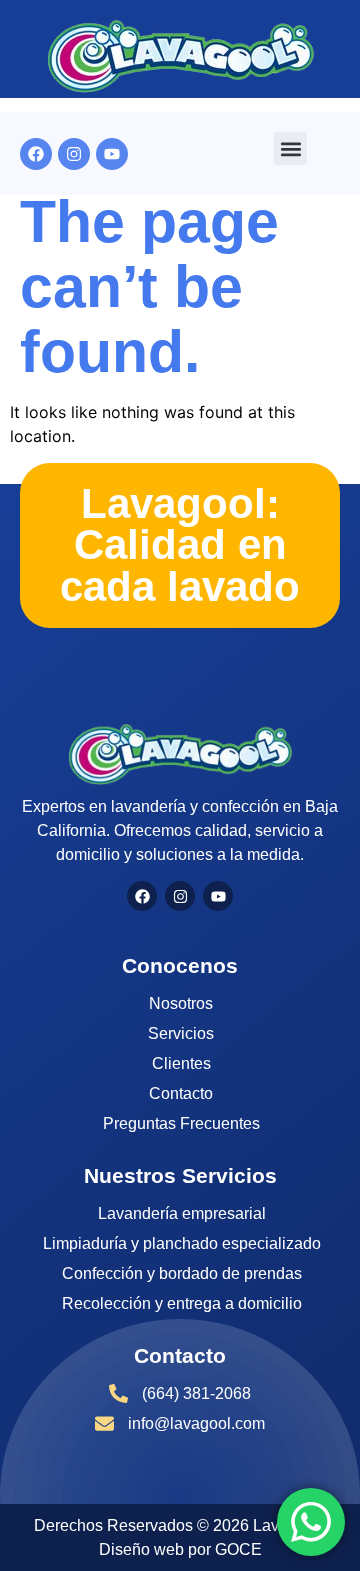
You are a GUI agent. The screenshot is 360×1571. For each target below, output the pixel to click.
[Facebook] (36, 154)
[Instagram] (74, 154)
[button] (290, 148)
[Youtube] (112, 154)
